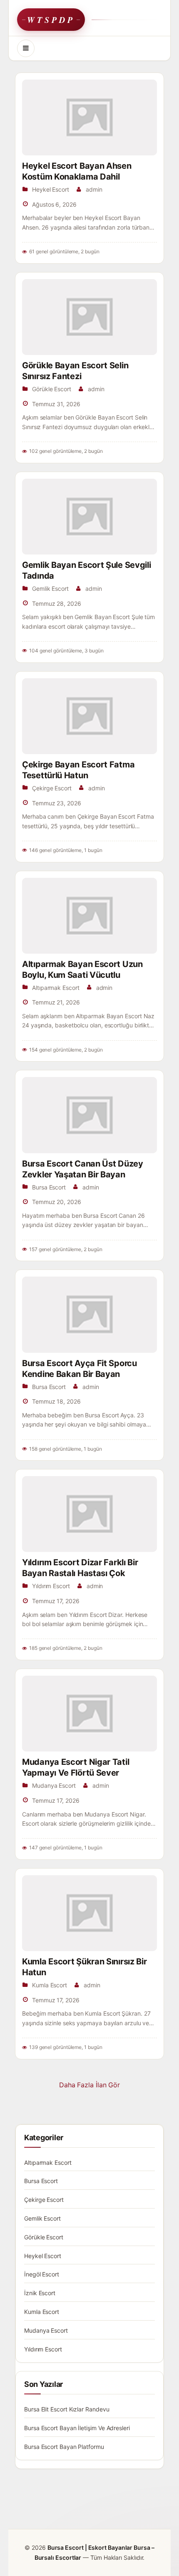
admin (94, 189)
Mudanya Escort (54, 1785)
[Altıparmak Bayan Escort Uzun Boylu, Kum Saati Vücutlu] (89, 916)
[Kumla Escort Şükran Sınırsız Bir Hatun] (89, 1913)
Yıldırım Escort (51, 1586)
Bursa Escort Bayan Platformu (64, 2447)
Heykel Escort (51, 189)
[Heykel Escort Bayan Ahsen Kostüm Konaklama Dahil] (89, 117)
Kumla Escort (50, 1985)
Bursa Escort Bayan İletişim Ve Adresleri (77, 2428)
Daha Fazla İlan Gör (89, 2085)
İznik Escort (40, 2293)
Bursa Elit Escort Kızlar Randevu (67, 2409)
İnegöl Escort (42, 2274)
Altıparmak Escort (56, 988)
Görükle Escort (52, 389)
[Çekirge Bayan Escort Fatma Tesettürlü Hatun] (89, 716)
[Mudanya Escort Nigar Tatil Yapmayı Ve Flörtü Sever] (89, 1714)
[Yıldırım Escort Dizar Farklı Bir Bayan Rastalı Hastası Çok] (89, 1514)
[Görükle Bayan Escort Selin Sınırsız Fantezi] (89, 317)
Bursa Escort (49, 1187)
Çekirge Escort (52, 788)
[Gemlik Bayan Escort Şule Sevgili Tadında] (89, 517)
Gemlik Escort (50, 588)
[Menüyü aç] (26, 48)
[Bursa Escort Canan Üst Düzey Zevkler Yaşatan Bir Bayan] (89, 1115)
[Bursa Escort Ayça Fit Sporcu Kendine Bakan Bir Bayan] (89, 1314)
